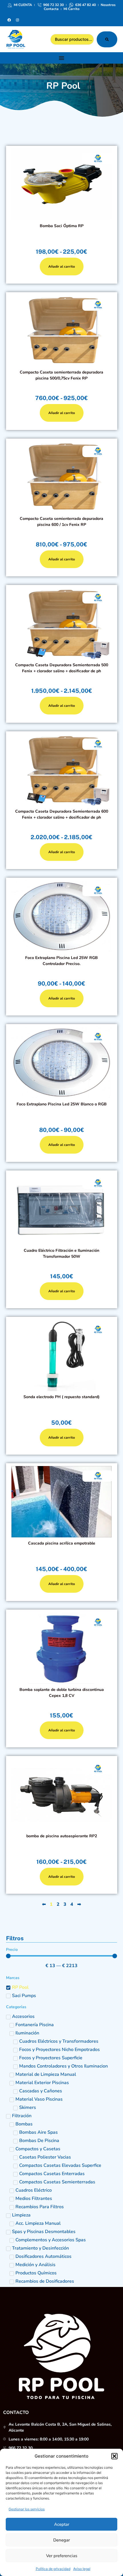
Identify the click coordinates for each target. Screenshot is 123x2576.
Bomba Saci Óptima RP (62, 226)
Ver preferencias (62, 2556)
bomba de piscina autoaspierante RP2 (62, 1836)
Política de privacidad (53, 2569)
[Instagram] (17, 20)
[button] (114, 2456)
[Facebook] (9, 20)
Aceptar (62, 2524)
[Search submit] (107, 39)
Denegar (61, 2540)
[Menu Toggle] (61, 58)
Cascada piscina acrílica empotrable (62, 1543)
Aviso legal (82, 2569)
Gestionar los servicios (27, 2509)
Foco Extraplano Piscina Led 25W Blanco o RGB (62, 1104)
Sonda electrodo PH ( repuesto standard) (61, 1397)
